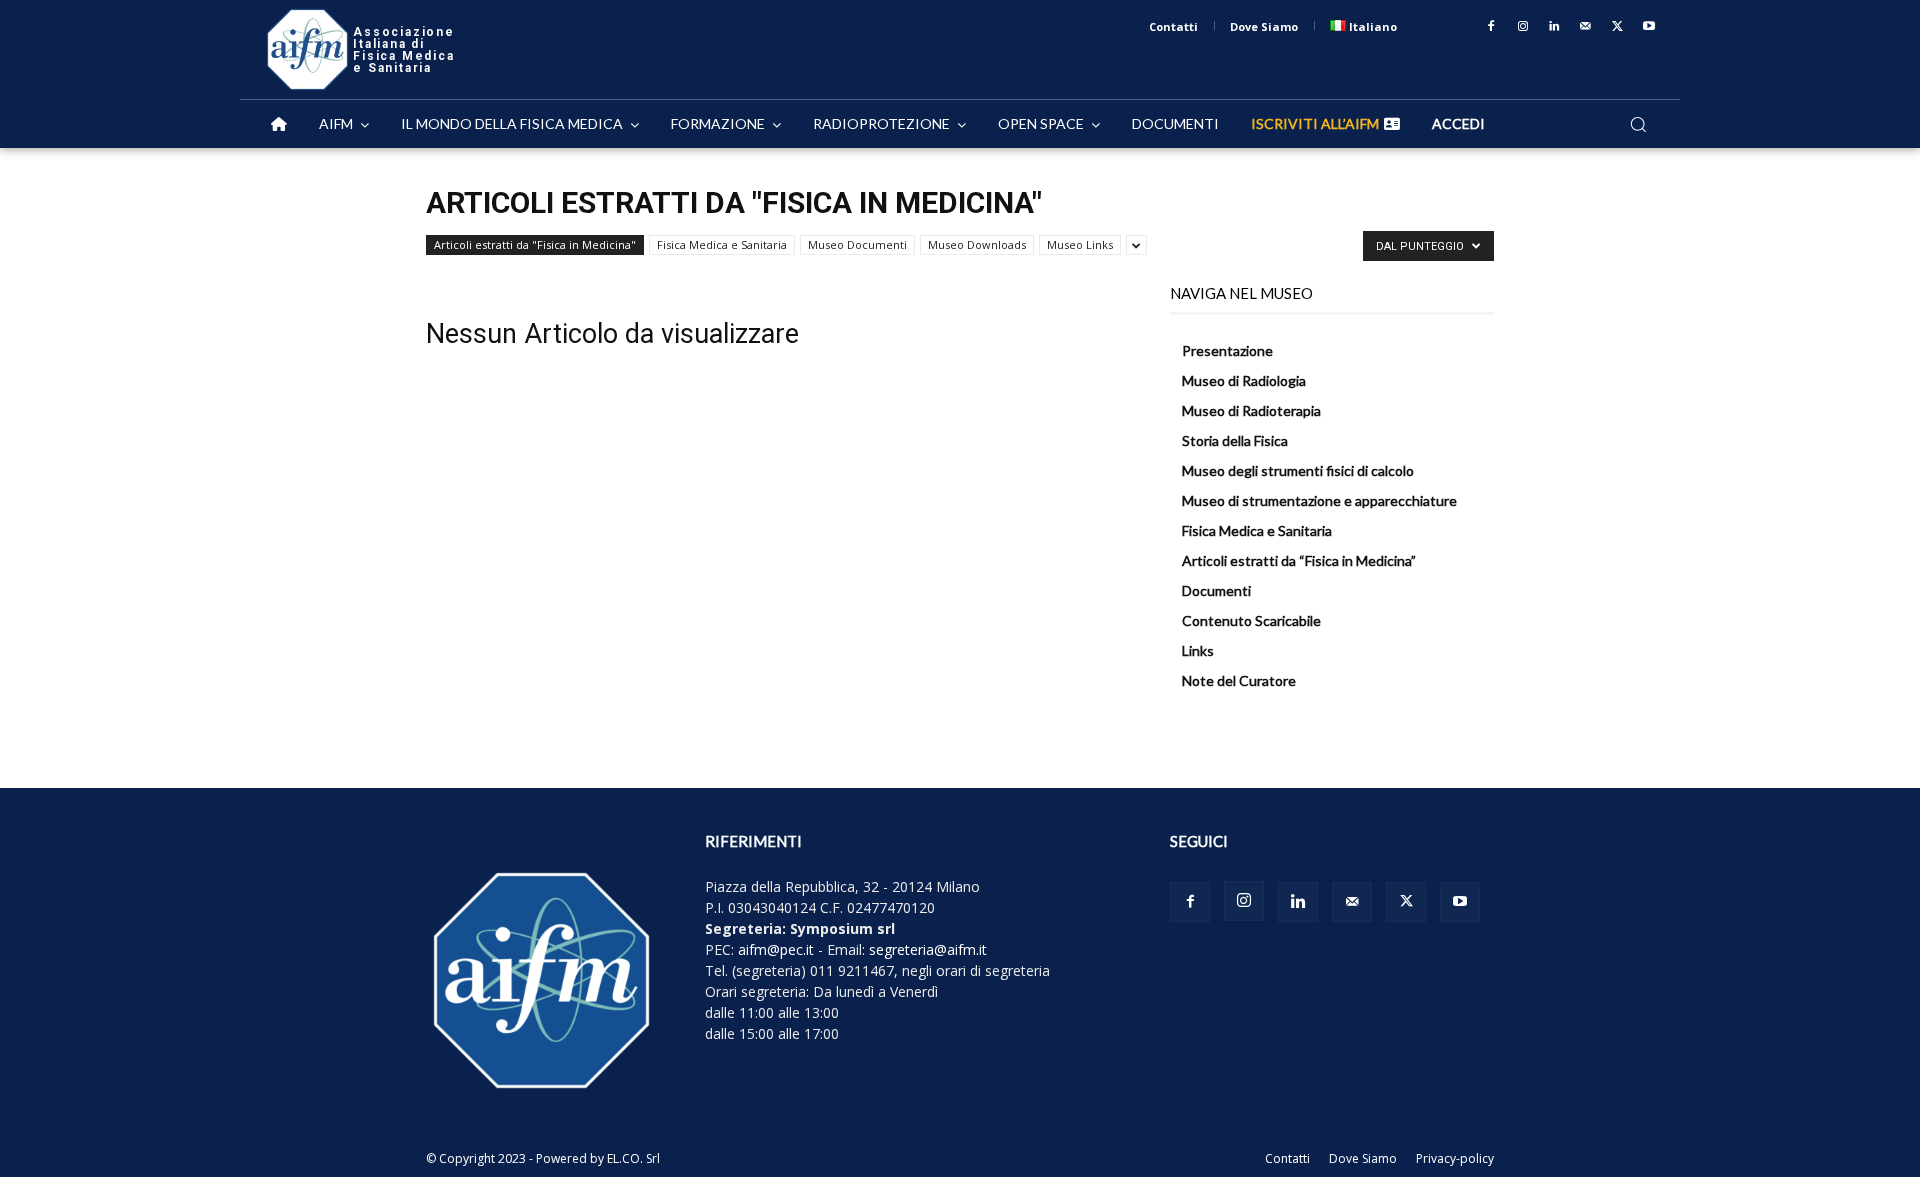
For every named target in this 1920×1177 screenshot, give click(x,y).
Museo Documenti (857, 244)
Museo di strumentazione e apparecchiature (1319, 500)
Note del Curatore (1239, 680)
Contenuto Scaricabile (1251, 620)
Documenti (1216, 590)
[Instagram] (1523, 27)
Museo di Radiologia (1244, 380)
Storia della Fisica (1235, 440)
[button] (1638, 124)
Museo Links (1080, 244)
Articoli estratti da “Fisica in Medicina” (1299, 560)
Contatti (1287, 1158)
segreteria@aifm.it (928, 949)
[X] (1618, 27)
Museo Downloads (977, 244)
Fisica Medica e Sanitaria (722, 244)
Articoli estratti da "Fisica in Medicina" (535, 244)
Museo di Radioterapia (1251, 410)
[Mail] (1586, 27)
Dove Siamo (1363, 1158)
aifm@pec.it (776, 949)
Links (1198, 650)
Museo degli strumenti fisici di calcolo (1298, 470)
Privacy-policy (1455, 1158)
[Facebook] (1491, 27)
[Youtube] (1649, 27)
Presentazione (1227, 350)
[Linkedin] (1555, 27)
